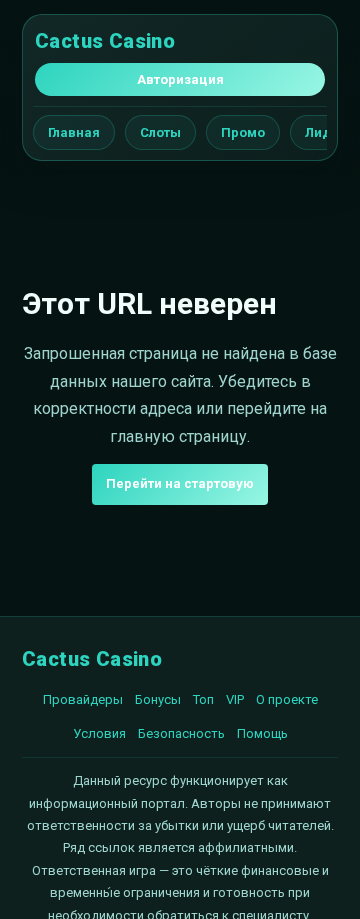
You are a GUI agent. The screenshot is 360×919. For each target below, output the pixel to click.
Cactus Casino (105, 41)
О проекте (287, 699)
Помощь (262, 733)
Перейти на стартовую (180, 483)
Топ (203, 699)
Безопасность (181, 733)
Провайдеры (83, 699)
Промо (243, 132)
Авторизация (180, 79)
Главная (74, 132)
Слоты (160, 132)
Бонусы (158, 699)
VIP (235, 699)
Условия (99, 733)
